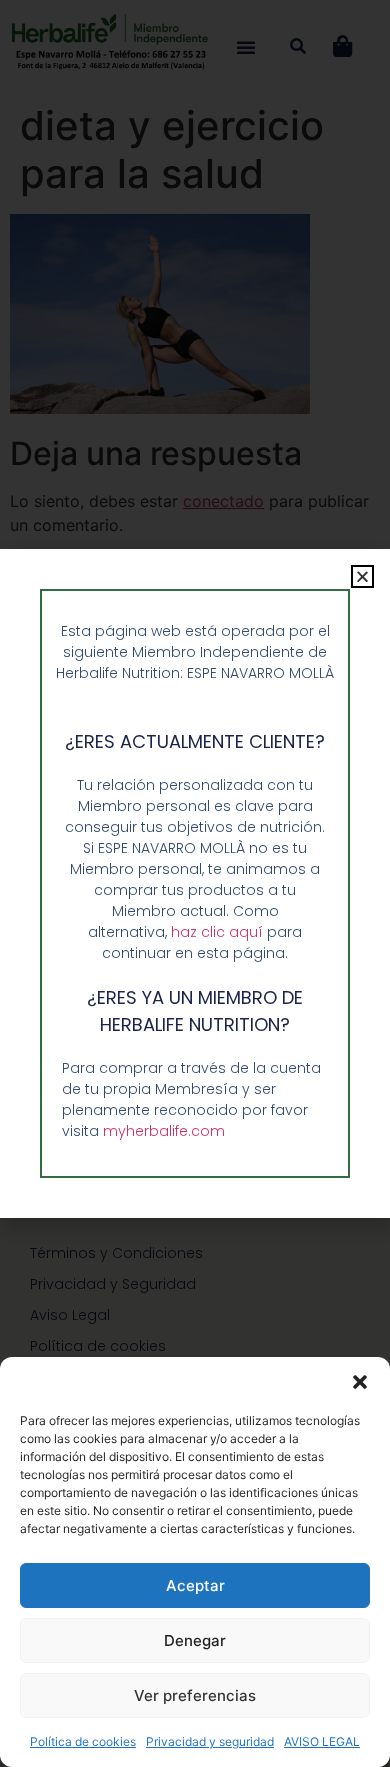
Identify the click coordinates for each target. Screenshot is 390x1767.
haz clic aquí (219, 932)
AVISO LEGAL (322, 1741)
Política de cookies (83, 1741)
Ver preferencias (195, 1695)
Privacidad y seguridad (210, 1741)
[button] (360, 1382)
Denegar (195, 1640)
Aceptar (195, 1585)
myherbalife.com (164, 1131)
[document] (195, 883)
